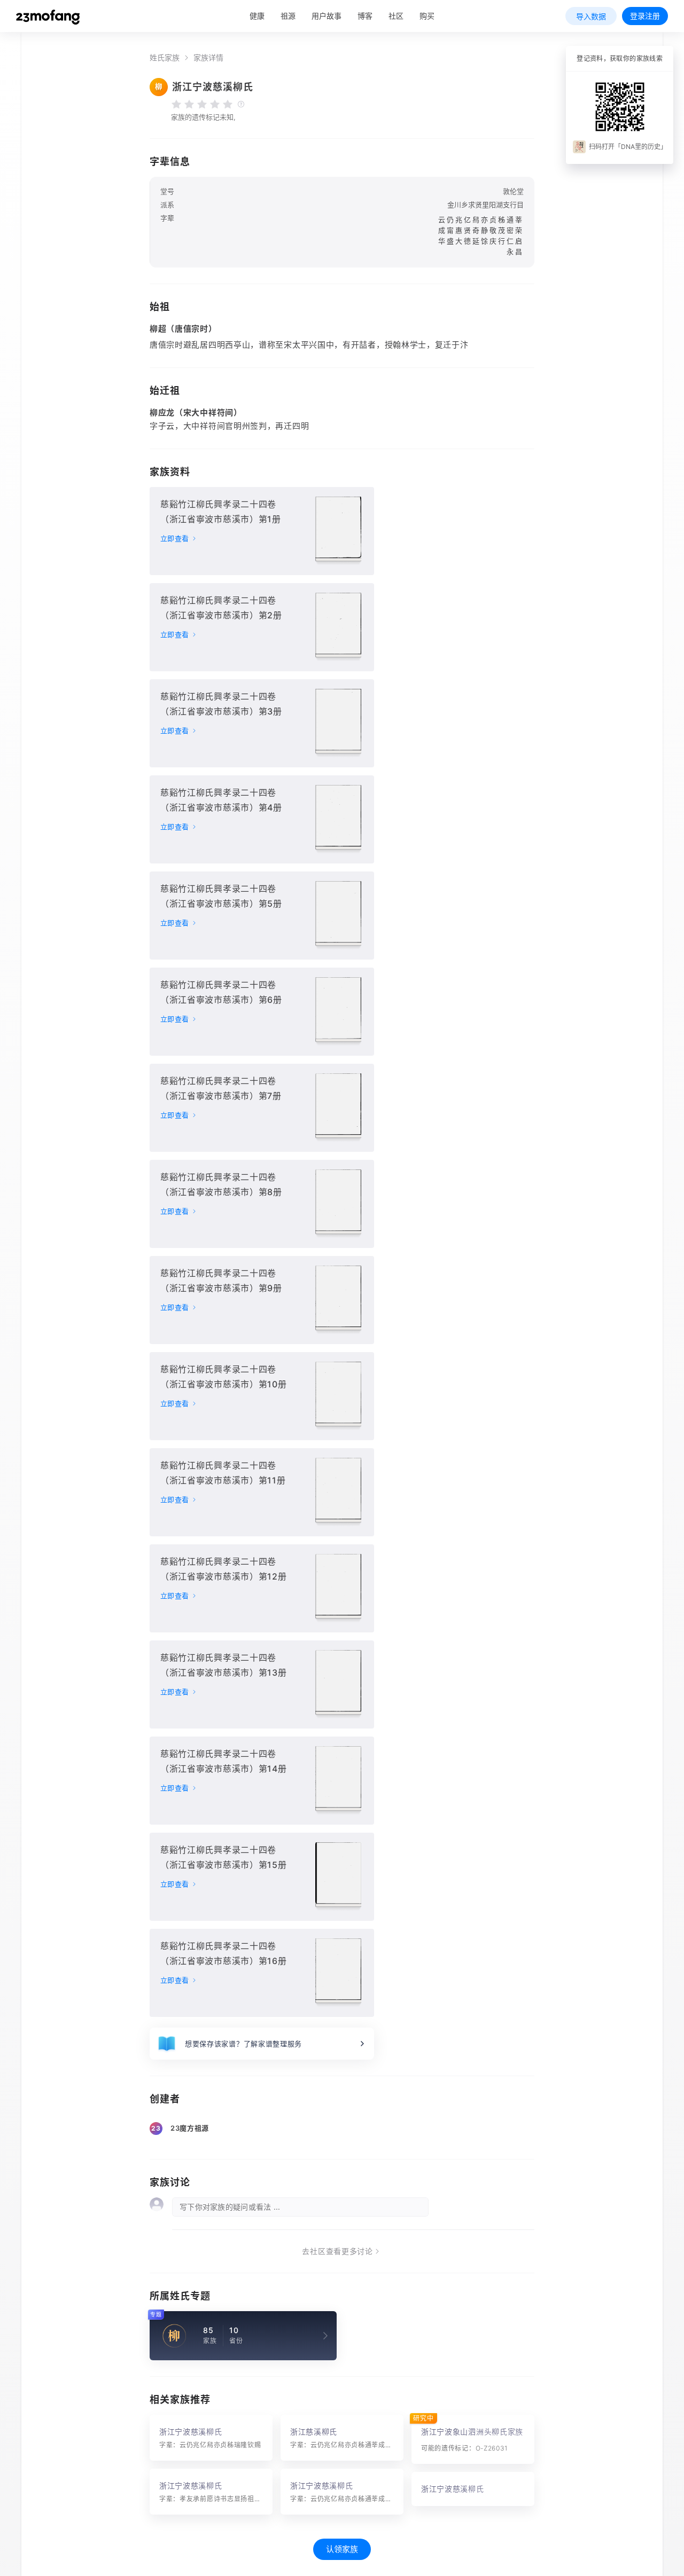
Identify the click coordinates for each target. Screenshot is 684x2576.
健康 (257, 16)
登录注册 (645, 16)
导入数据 (591, 16)
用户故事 (327, 16)
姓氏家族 (165, 58)
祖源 (288, 16)
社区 (396, 16)
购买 (427, 16)
